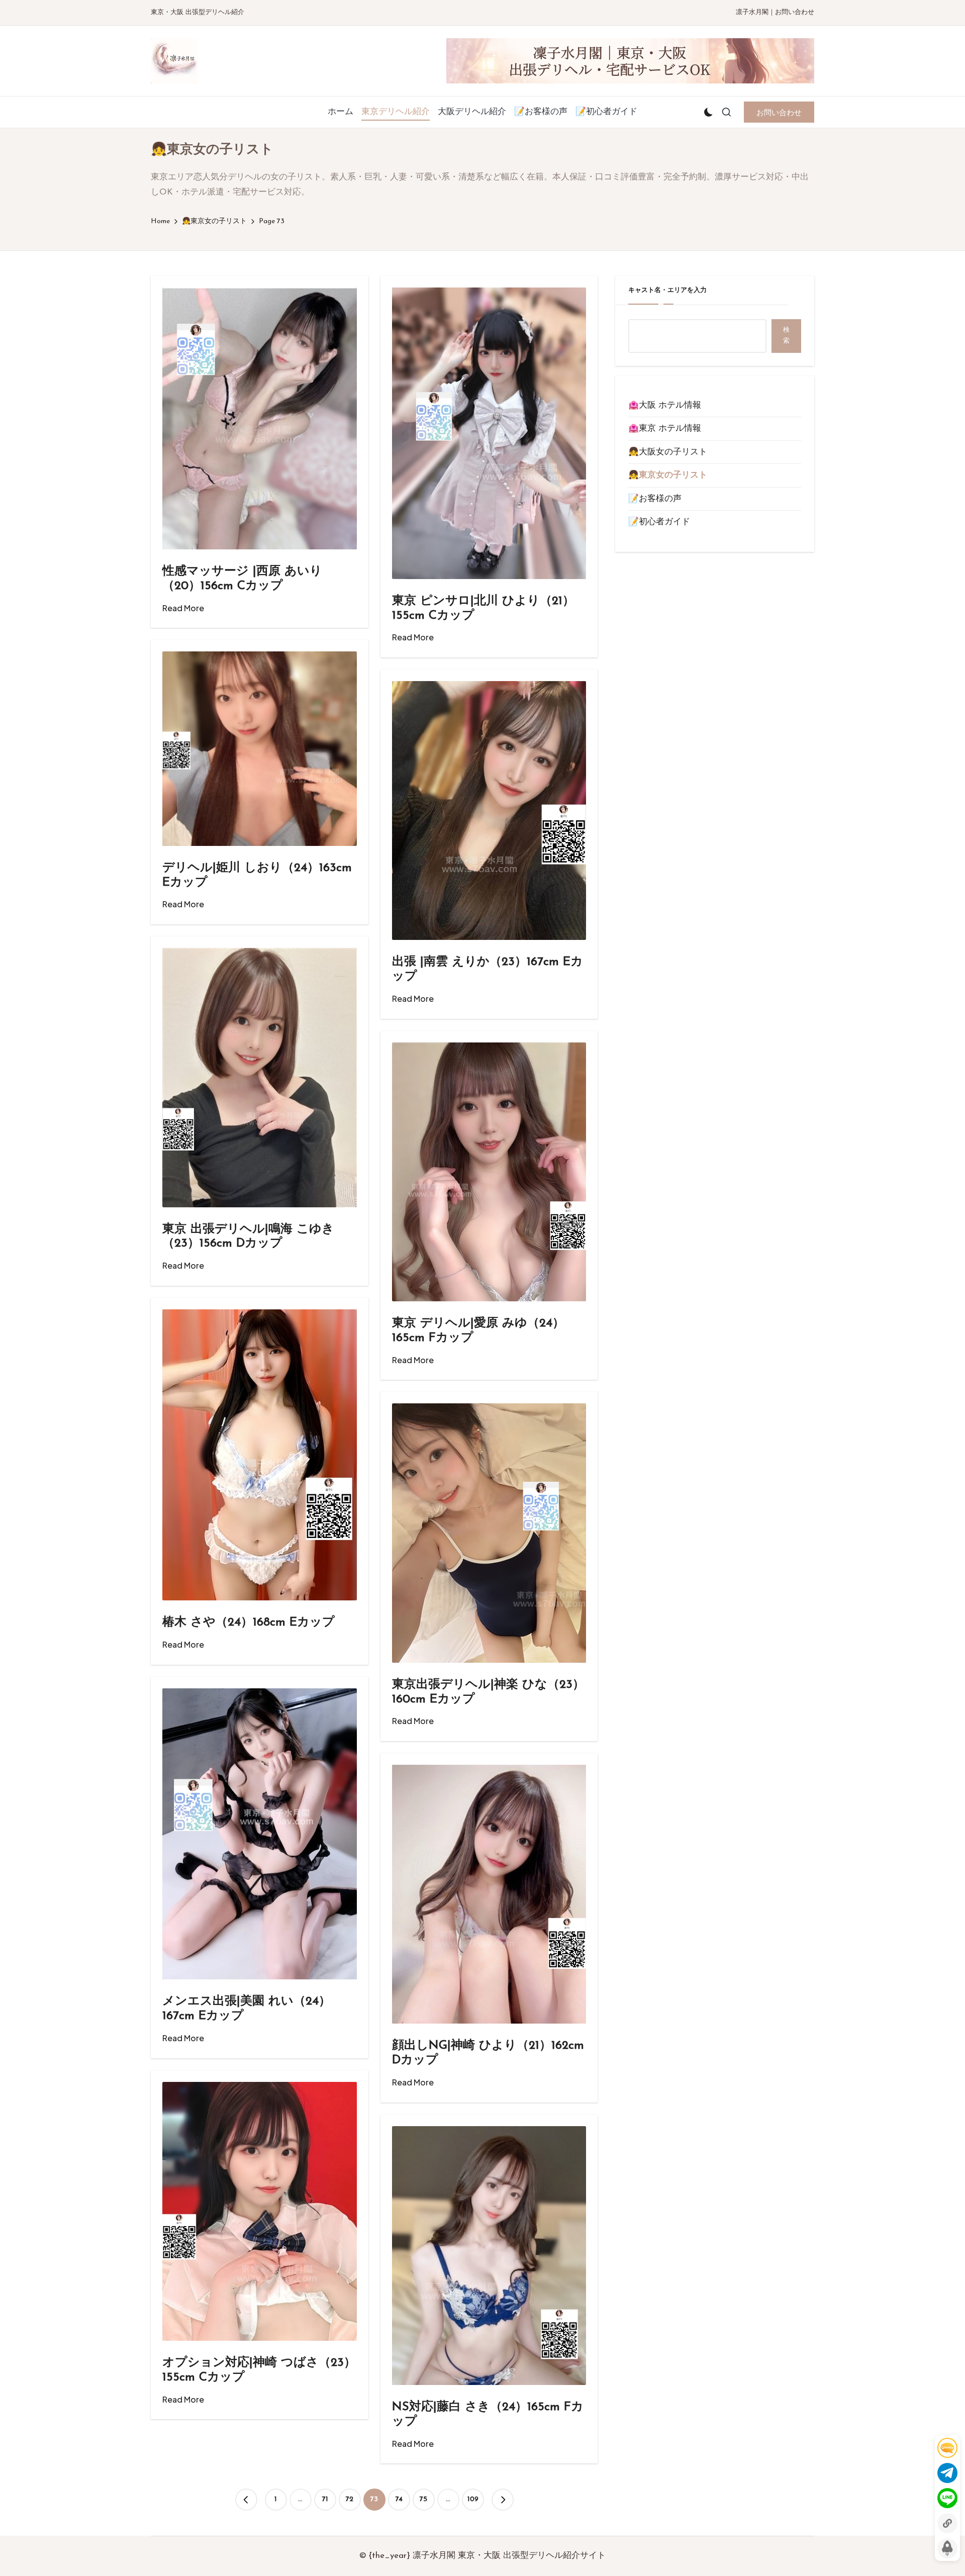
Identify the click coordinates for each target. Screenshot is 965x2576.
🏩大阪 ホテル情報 (665, 405)
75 (423, 2499)
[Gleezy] (947, 2448)
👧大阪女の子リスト (668, 452)
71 (325, 2499)
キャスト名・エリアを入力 (667, 290)
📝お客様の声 (655, 499)
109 (473, 2499)
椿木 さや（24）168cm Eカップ (249, 1623)
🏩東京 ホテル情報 (665, 428)
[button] (779, 112)
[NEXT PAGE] (503, 2500)
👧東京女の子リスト (668, 475)
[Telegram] (947, 2473)
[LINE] (947, 2498)
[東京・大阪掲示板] (947, 2523)
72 (350, 2499)
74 (399, 2499)
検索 (786, 336)
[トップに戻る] (947, 2548)
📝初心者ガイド (659, 522)
